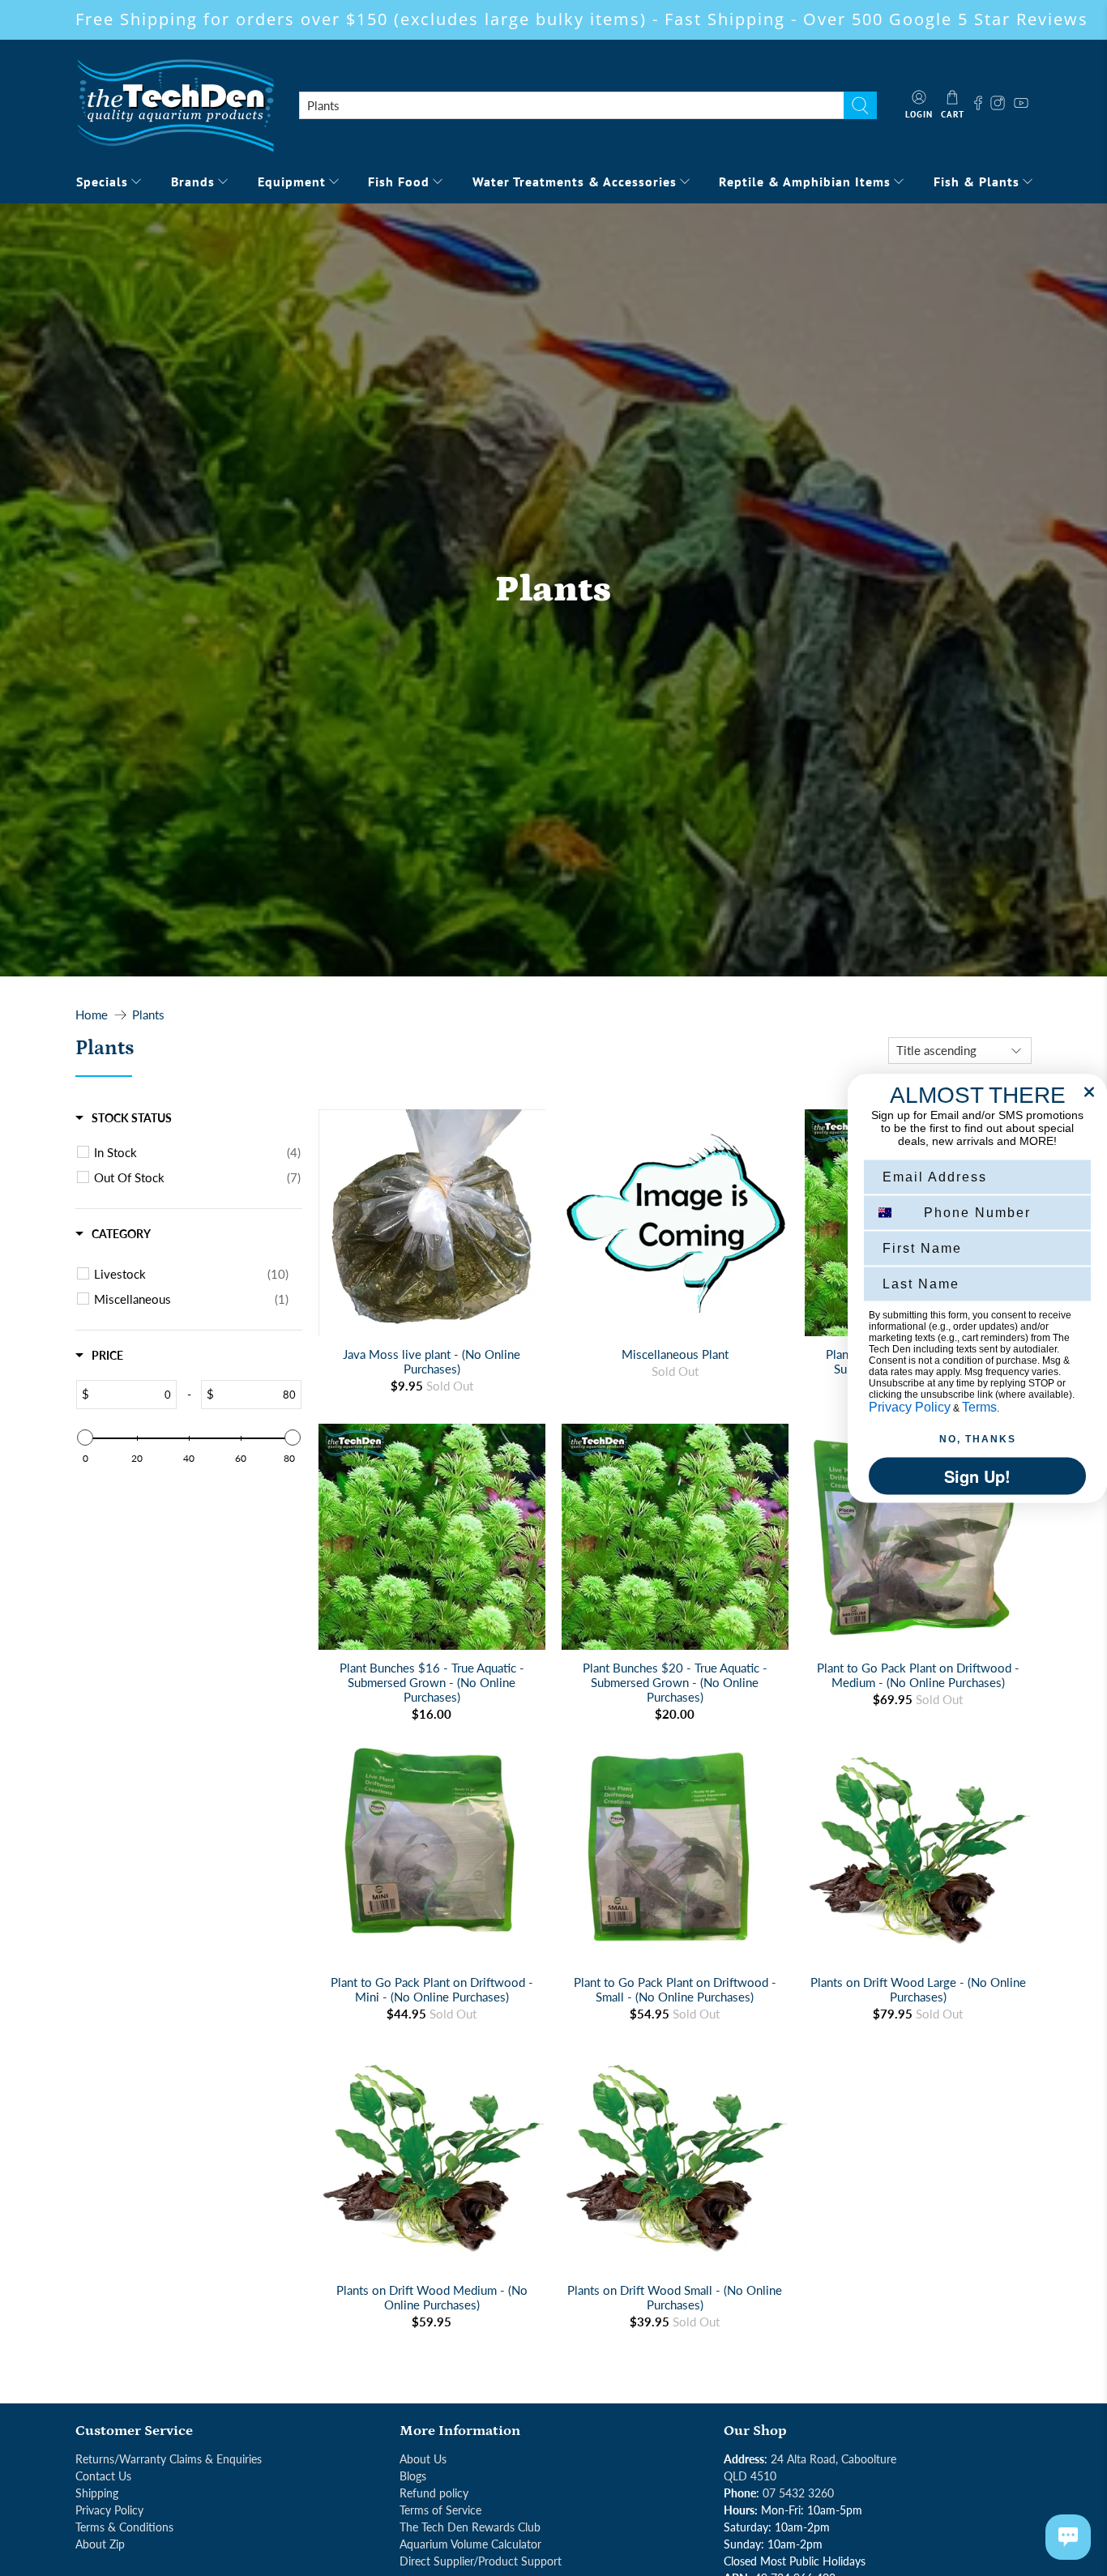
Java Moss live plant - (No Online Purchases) (432, 1361)
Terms (979, 1406)
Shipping (97, 2493)
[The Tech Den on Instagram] (1000, 105)
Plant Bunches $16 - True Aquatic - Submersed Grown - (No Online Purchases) (432, 1682)
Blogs (413, 2476)
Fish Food (399, 182)
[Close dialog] (1089, 1091)
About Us (423, 2459)
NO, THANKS (978, 1438)
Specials (102, 182)
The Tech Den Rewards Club (470, 2527)
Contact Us (103, 2476)
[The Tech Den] (175, 105)
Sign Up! (977, 1475)
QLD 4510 (750, 2476)
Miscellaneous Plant (675, 1354)
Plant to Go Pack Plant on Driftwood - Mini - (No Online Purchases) (432, 1989)
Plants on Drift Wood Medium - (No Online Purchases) (432, 2297)
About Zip (100, 2544)
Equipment (292, 182)
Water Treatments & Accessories (575, 182)
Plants (148, 1015)
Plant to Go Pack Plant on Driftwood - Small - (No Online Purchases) (675, 1989)
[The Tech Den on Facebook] (978, 105)
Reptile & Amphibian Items (805, 182)
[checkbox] (197, 1152)
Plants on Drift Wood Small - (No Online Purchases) (675, 2297)
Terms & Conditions (124, 2527)
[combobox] (571, 105)
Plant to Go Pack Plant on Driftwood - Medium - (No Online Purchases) (918, 1675)
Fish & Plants (977, 182)
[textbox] (132, 1395)
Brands (193, 182)
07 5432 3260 (798, 2493)
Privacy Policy (109, 2510)
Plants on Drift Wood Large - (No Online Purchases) (918, 1989)
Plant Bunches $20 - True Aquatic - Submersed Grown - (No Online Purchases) (675, 1682)
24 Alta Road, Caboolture (833, 2459)
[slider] (85, 1438)
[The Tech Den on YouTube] (1021, 105)
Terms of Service (440, 2510)
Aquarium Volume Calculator (470, 2544)
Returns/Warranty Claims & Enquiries (169, 2459)
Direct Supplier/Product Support (481, 2561)
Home (92, 1015)
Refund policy (434, 2493)
